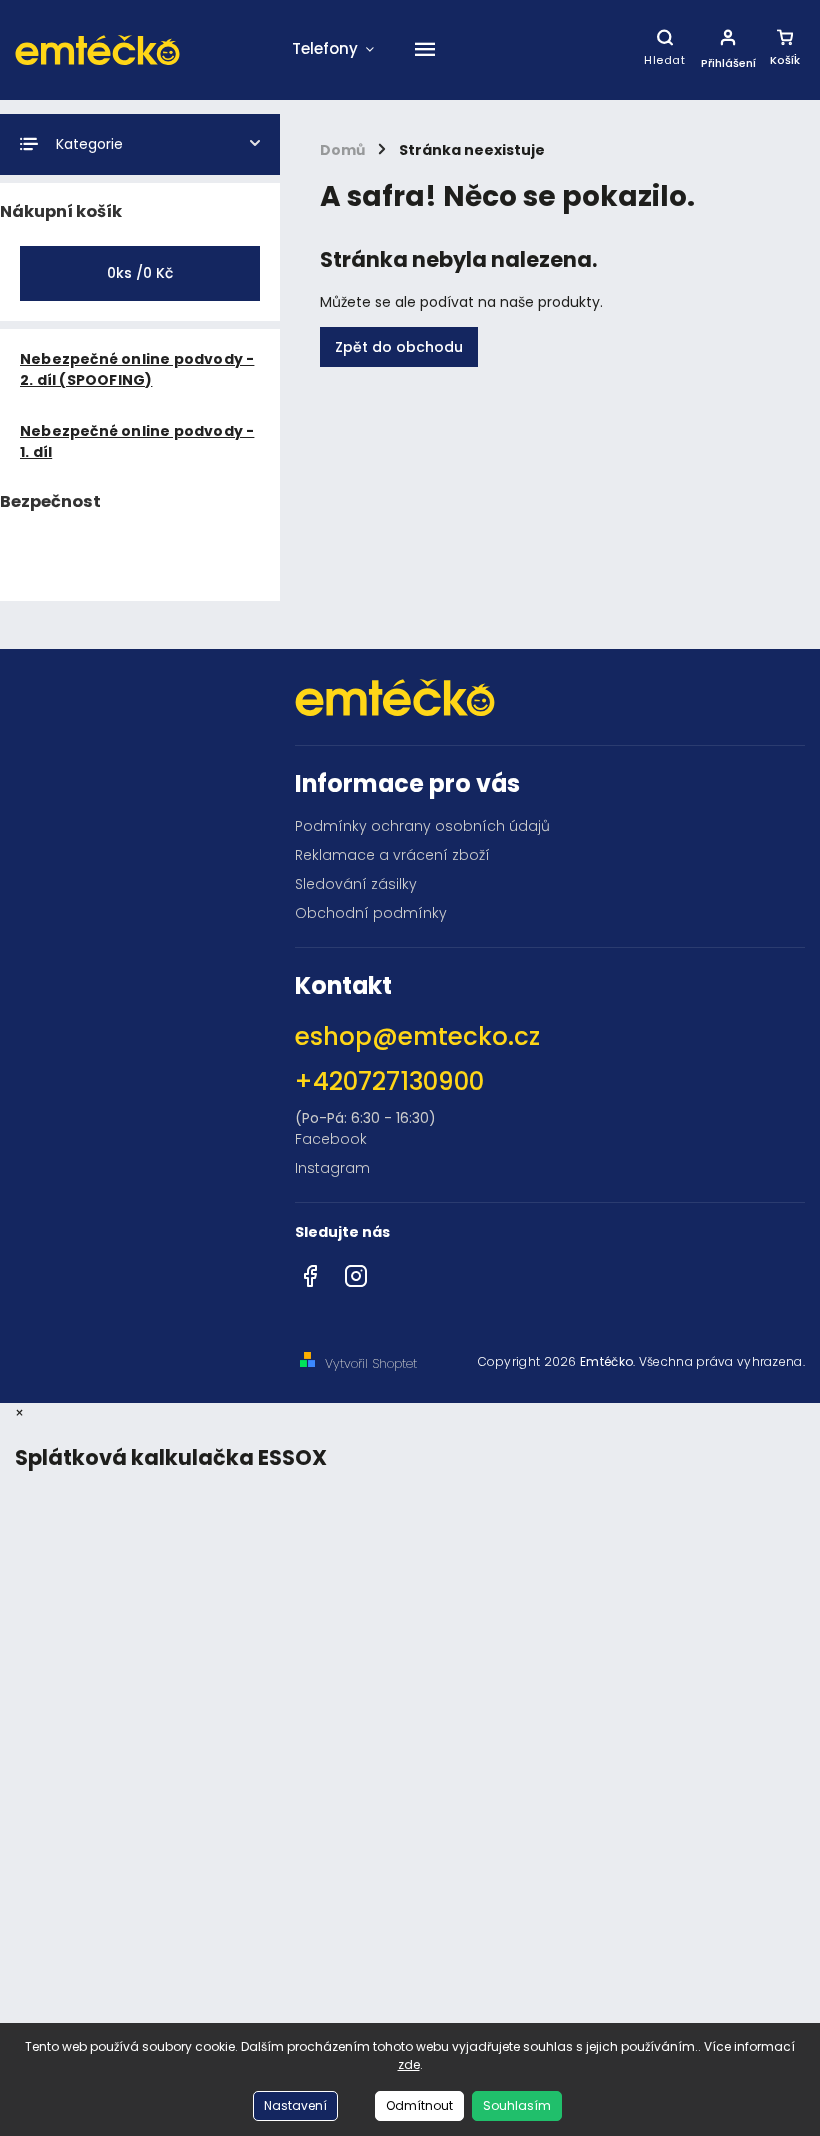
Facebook (331, 1139)
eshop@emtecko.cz (417, 1036)
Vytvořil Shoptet (371, 1363)
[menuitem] (333, 50)
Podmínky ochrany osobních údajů (422, 826)
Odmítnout (419, 2105)
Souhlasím (517, 2105)
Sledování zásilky (356, 884)
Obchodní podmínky (371, 913)
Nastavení (295, 2105)
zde (409, 2064)
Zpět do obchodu (399, 347)
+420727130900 (389, 1081)
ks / (140, 273)
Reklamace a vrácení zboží (392, 855)
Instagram (332, 1168)
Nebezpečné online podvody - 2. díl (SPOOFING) (137, 369)
